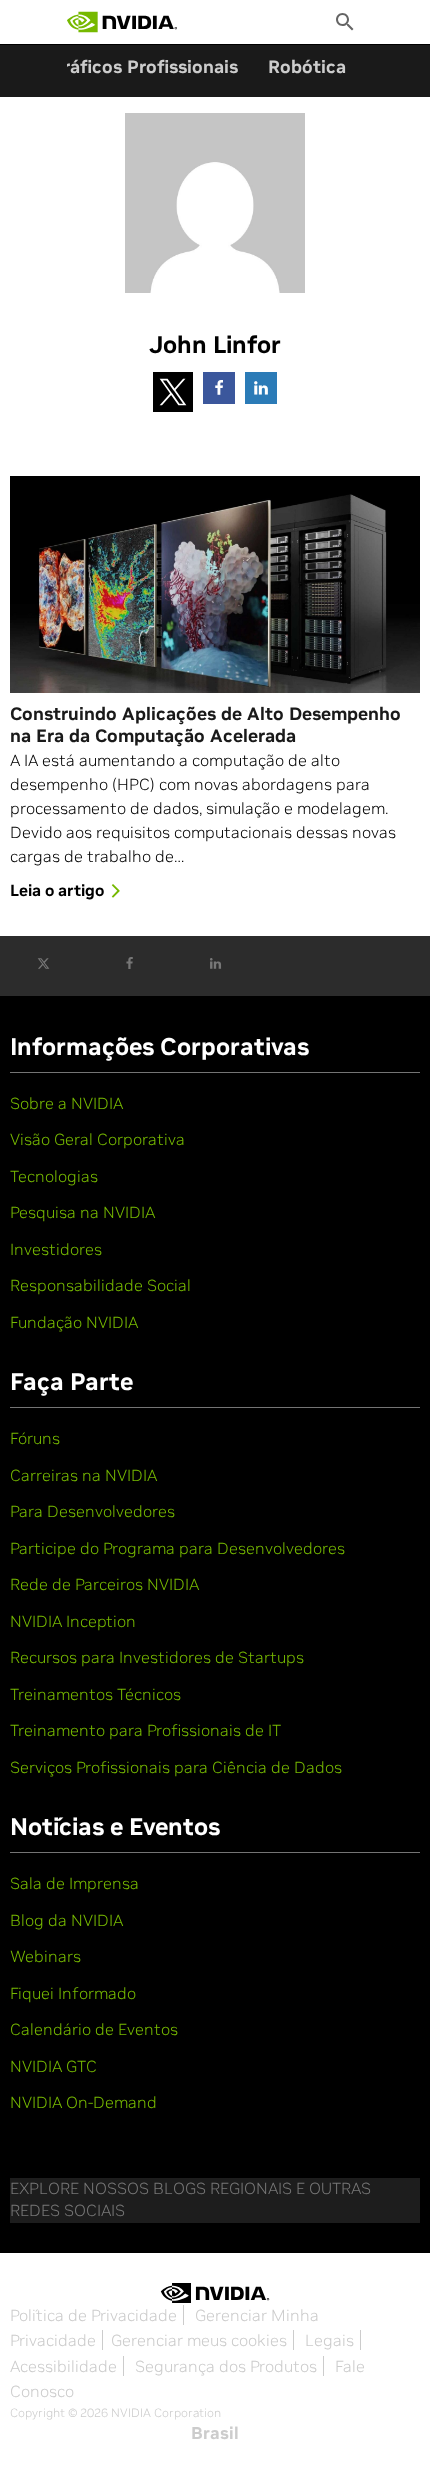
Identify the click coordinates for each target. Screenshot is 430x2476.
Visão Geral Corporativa (97, 1139)
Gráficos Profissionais (144, 66)
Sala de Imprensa (74, 1883)
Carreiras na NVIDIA (83, 1475)
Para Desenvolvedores (92, 1511)
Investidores (56, 1249)
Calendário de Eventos (94, 2029)
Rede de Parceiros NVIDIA (104, 1584)
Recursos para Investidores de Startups (157, 1657)
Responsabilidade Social (100, 1285)
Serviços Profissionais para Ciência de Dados (176, 1767)
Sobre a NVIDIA (66, 1103)
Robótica (307, 66)
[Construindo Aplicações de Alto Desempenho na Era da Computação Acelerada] (215, 584)
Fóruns (35, 1438)
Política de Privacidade (93, 2315)
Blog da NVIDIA (66, 1920)
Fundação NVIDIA (74, 1322)
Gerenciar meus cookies (199, 2340)
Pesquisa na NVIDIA (82, 1212)
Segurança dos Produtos (226, 2366)
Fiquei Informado (73, 1993)
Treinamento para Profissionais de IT (145, 1730)
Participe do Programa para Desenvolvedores (177, 1548)
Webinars (45, 1956)
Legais (329, 2340)
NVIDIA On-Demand (83, 2102)
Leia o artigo (57, 890)
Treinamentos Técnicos (95, 1694)
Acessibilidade (63, 2366)
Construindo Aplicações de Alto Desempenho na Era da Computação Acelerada (205, 725)
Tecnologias (54, 1176)
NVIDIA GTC (53, 2066)
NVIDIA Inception (73, 1621)
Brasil (215, 2433)
